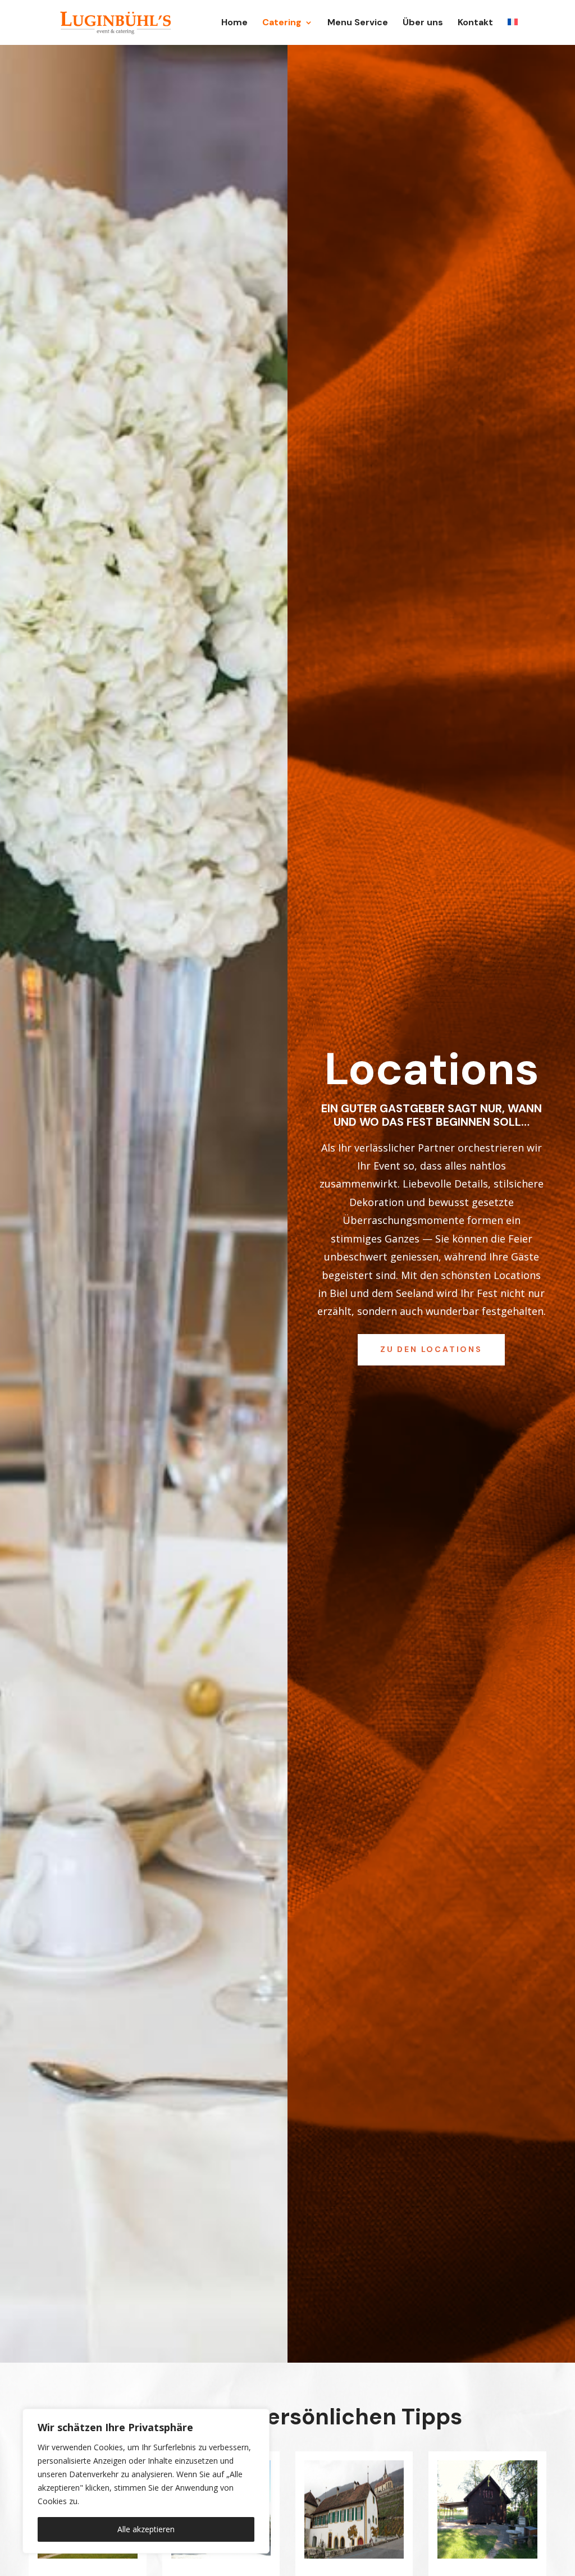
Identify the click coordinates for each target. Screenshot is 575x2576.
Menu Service (358, 23)
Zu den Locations (431, 1349)
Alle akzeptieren (146, 2529)
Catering (282, 23)
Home (234, 23)
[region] (146, 2481)
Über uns (423, 23)
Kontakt (475, 23)
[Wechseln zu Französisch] (513, 32)
